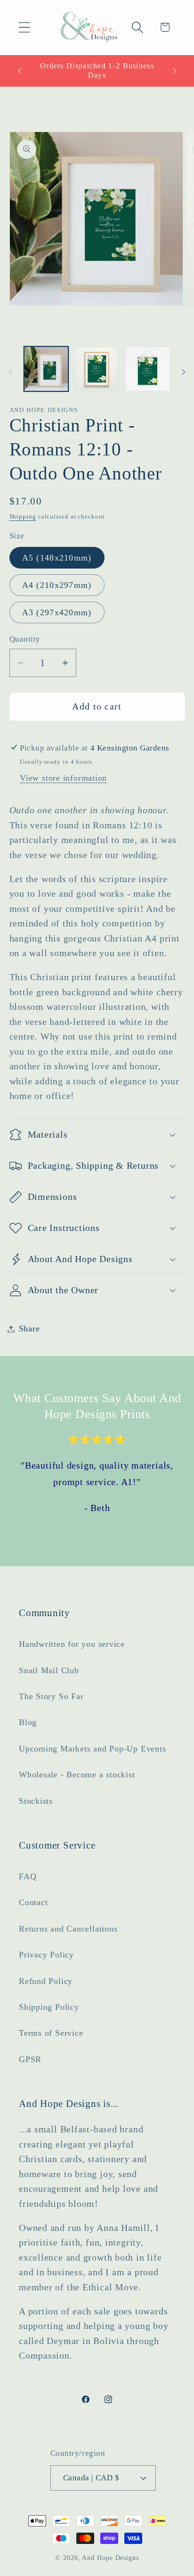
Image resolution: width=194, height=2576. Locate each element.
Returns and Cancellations (68, 1929)
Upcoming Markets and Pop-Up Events (93, 1749)
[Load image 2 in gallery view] (97, 369)
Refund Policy (46, 1981)
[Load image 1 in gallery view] (46, 369)
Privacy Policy (46, 1955)
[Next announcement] (175, 71)
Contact (33, 1902)
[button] (24, 27)
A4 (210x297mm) (57, 585)
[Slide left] (10, 372)
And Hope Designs (110, 2558)
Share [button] (29, 1329)
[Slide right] (184, 372)
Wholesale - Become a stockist (77, 1775)
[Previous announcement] (20, 71)
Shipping (23, 516)
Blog (28, 1722)
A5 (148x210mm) (57, 558)
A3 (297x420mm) (57, 612)
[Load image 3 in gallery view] (148, 369)
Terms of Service (51, 2033)
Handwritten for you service (72, 1644)
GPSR (30, 2059)
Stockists (36, 1801)
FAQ (28, 1876)
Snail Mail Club (49, 1670)
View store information (63, 778)
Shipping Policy (49, 2007)
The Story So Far (51, 1696)
